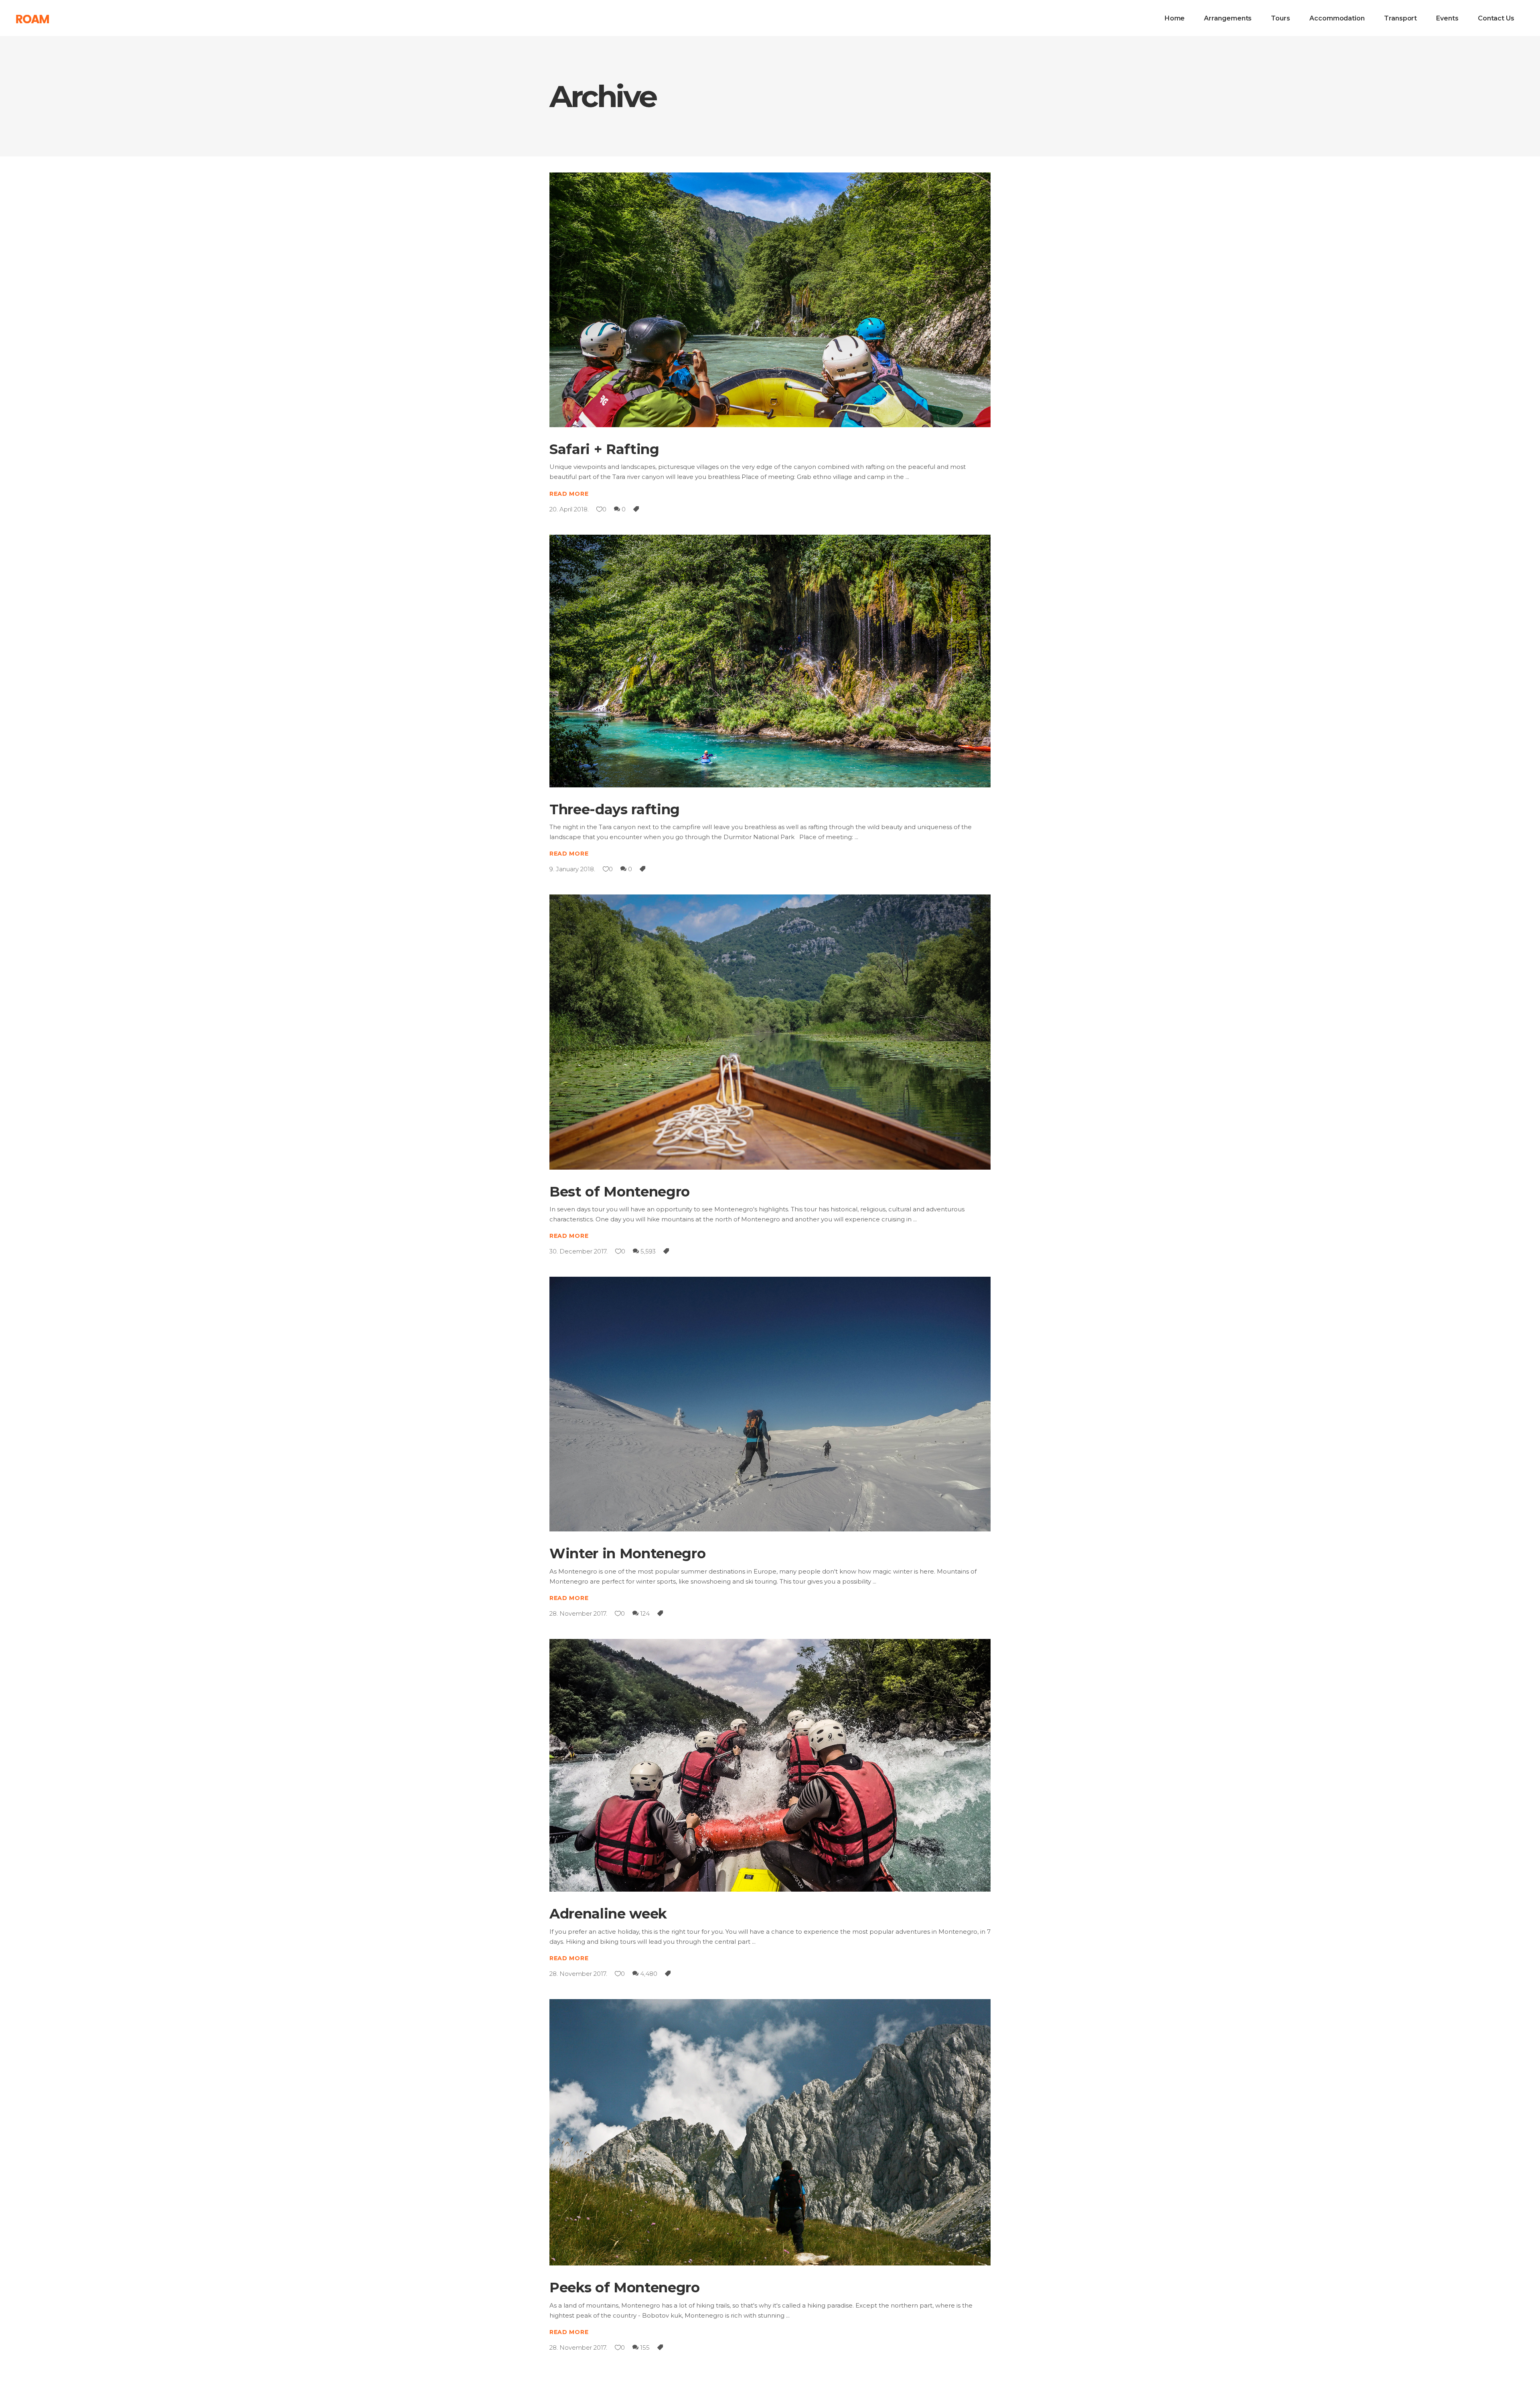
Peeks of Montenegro (625, 2288)
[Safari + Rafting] (770, 300)
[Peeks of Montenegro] (770, 2132)
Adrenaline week (608, 1914)
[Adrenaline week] (770, 1765)
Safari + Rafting (604, 449)
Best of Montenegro (620, 1192)
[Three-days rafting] (770, 661)
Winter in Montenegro (627, 1553)
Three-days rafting (615, 809)
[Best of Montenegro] (770, 1032)
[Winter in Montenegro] (770, 1404)
